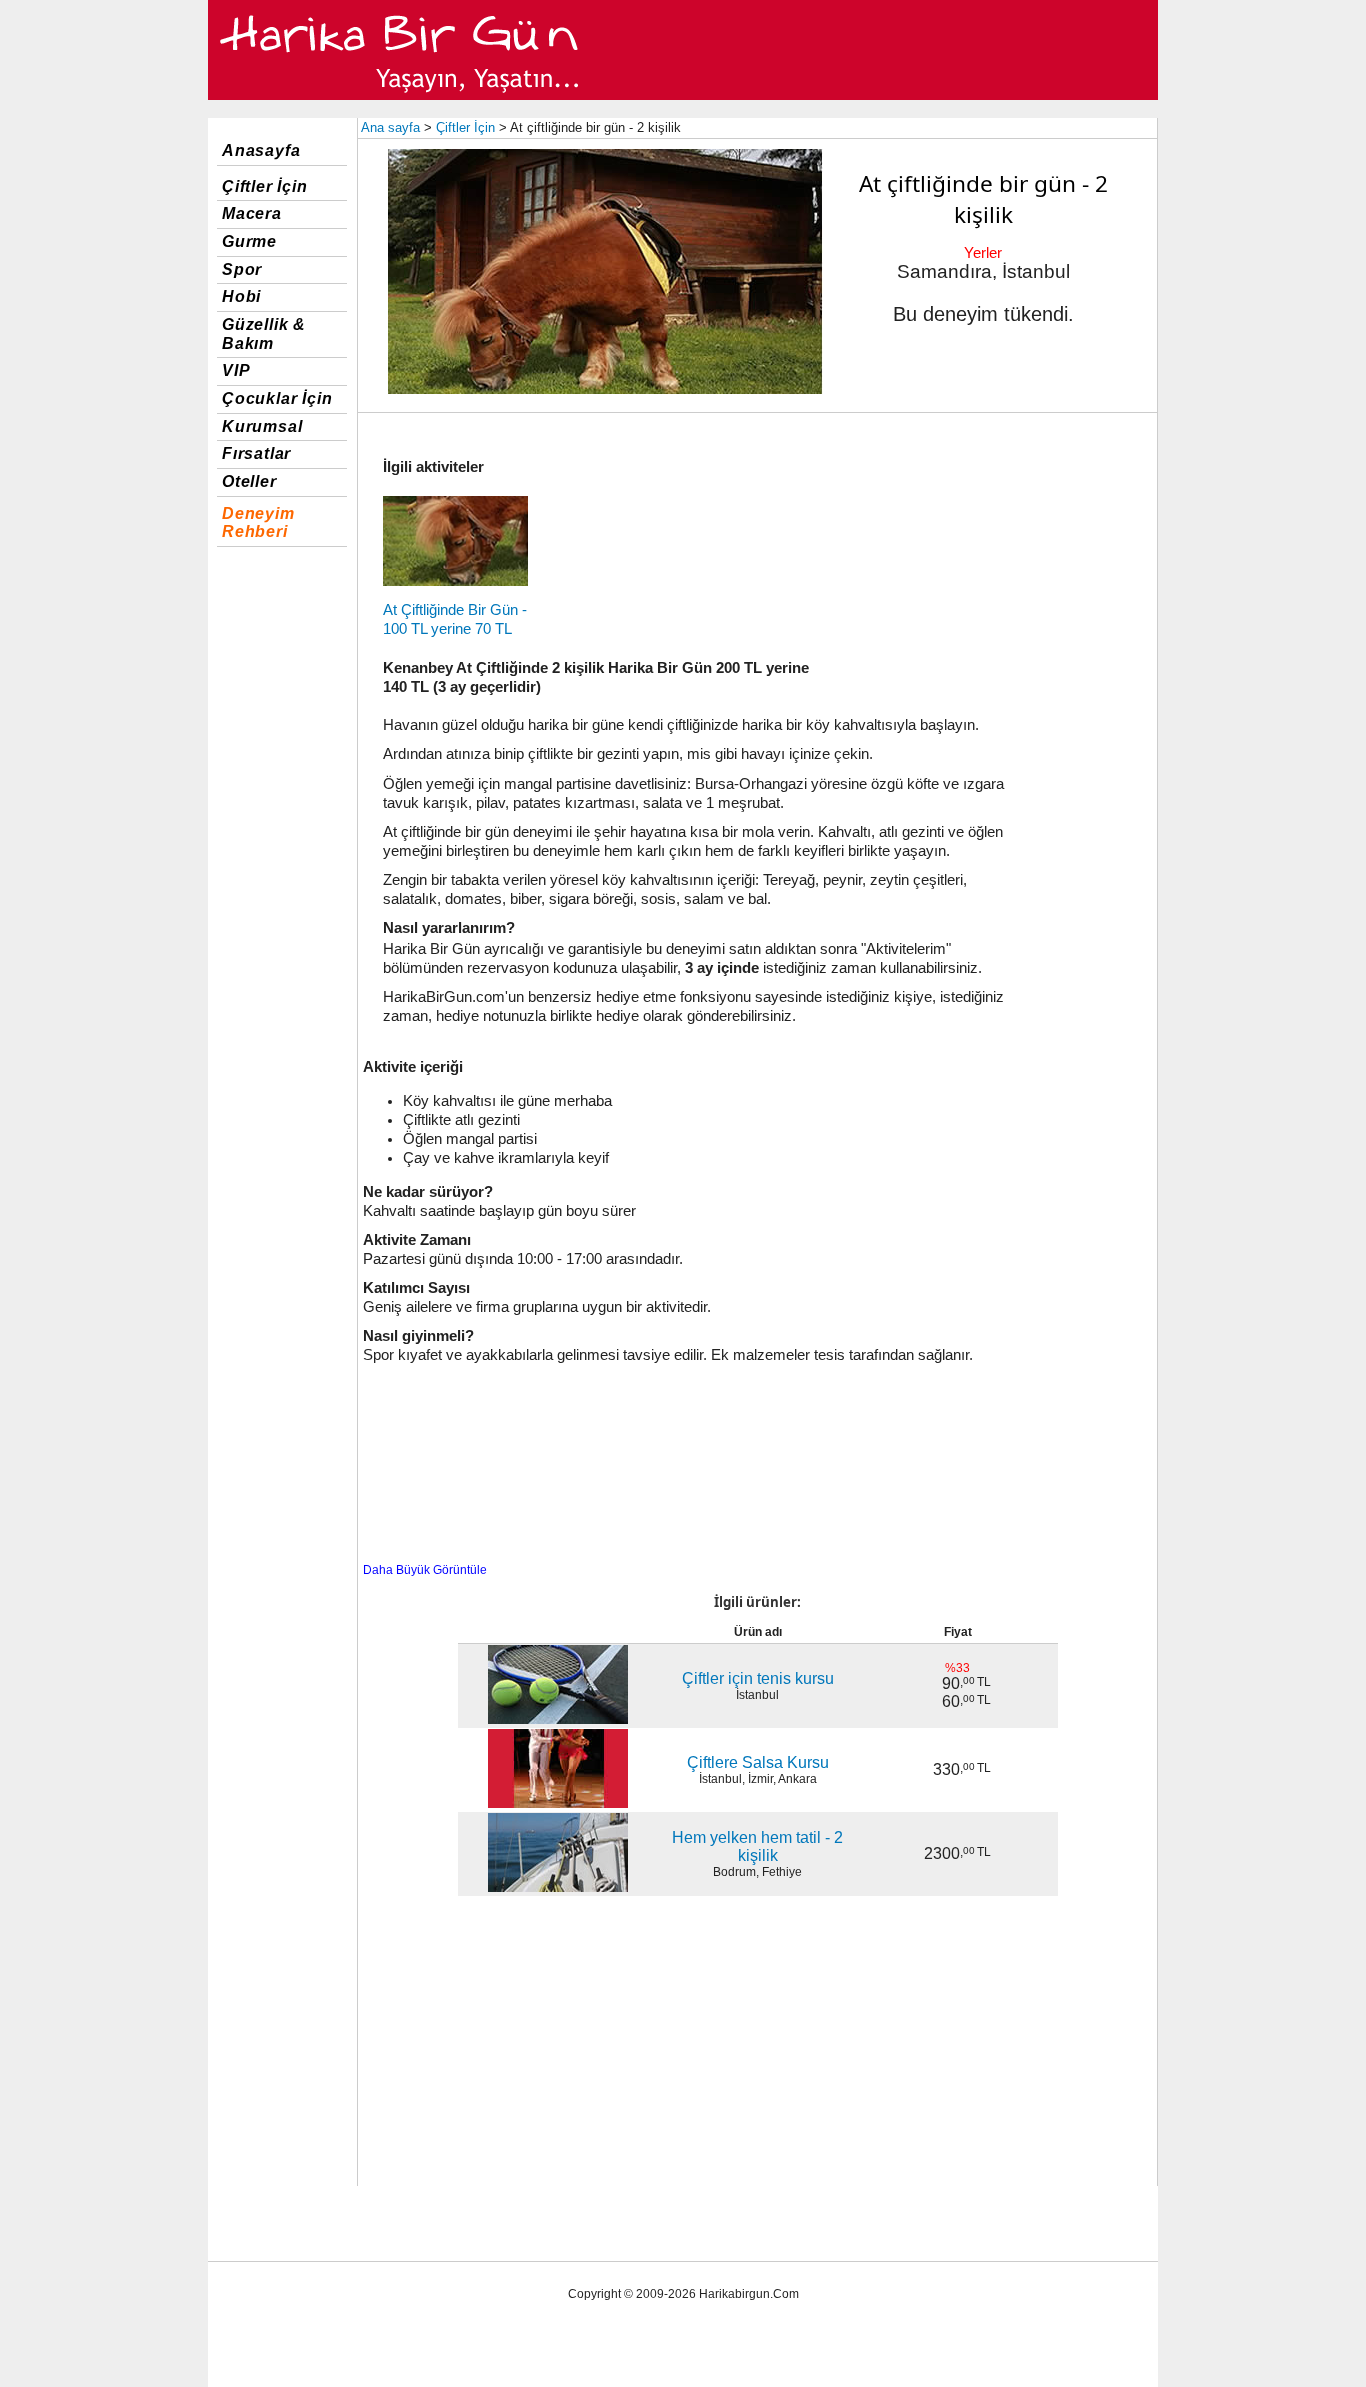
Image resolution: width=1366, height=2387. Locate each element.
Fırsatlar (256, 453)
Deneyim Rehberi (258, 523)
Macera (252, 213)
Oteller (249, 481)
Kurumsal (262, 426)
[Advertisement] (989, 563)
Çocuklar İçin (277, 398)
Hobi (241, 296)
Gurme (249, 241)
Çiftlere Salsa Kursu (758, 1762)
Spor (242, 269)
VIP (236, 370)
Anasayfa (261, 150)
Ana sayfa (390, 127)
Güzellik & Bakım (264, 334)
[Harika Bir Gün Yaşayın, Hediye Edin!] (400, 96)
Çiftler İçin (265, 186)
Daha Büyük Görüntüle (425, 1570)
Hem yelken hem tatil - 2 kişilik (757, 1846)
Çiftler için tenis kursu (758, 1678)
